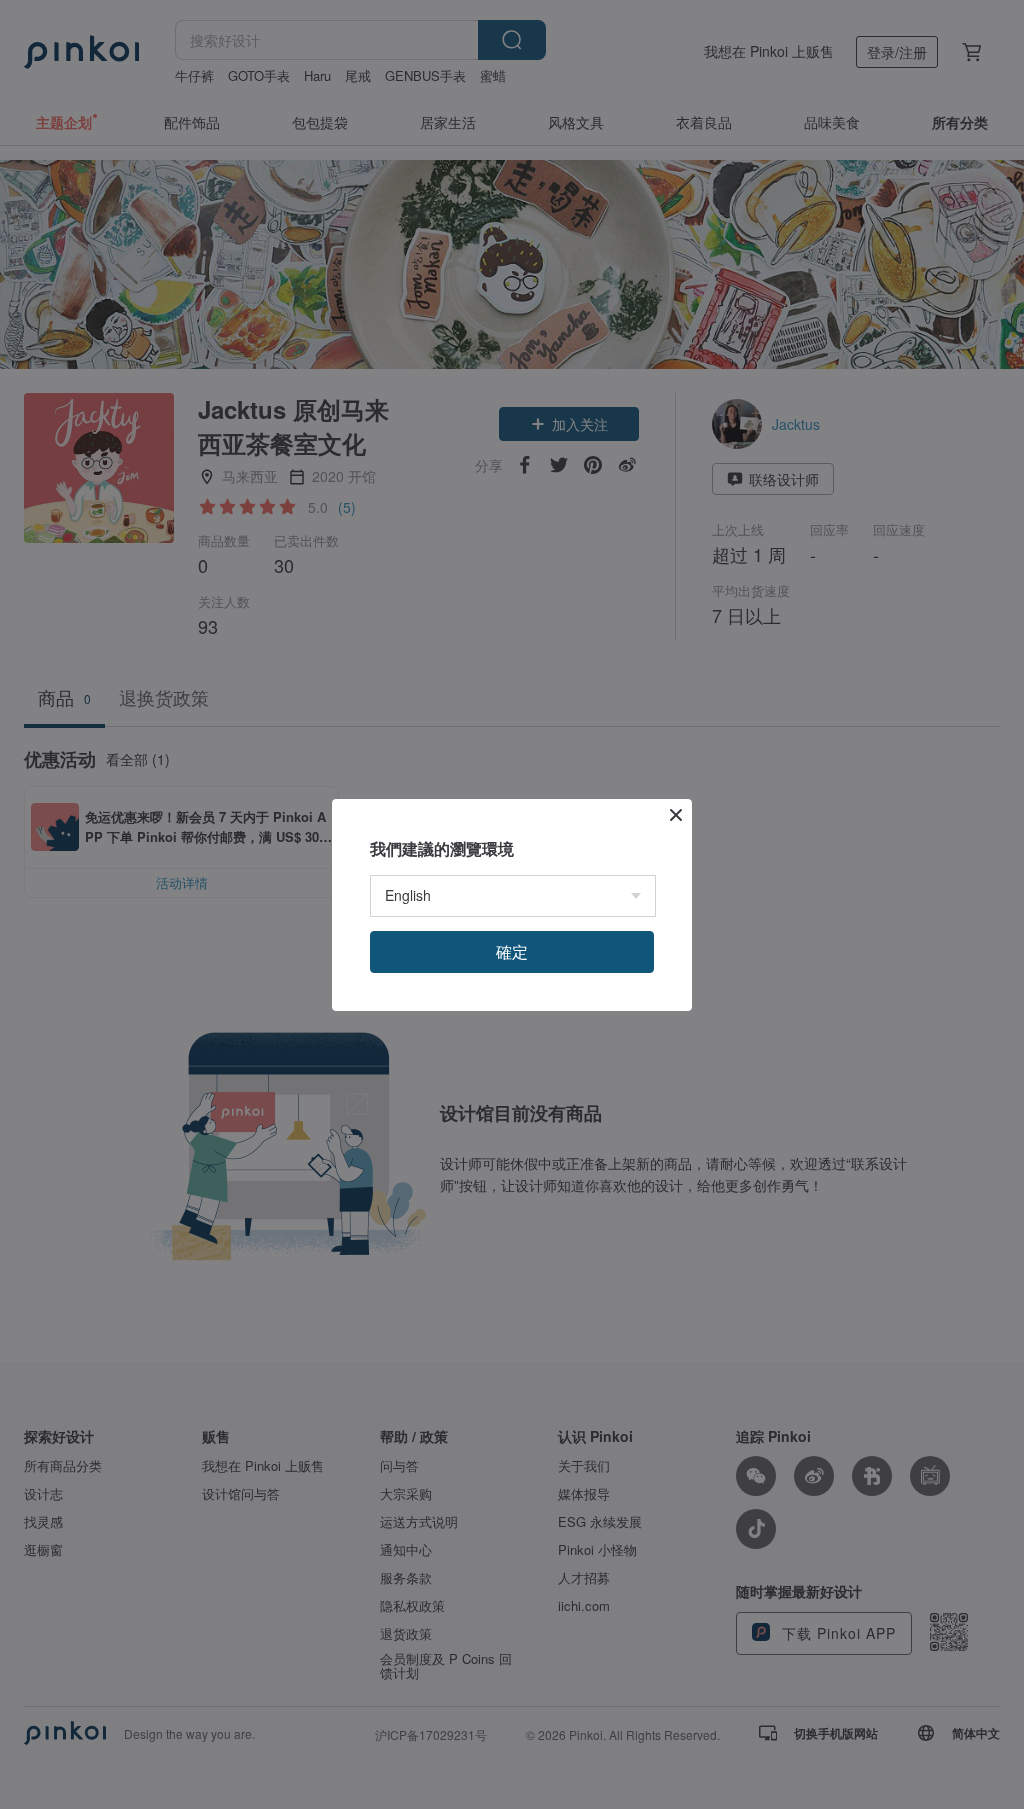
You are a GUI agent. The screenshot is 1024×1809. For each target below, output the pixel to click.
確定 (512, 951)
